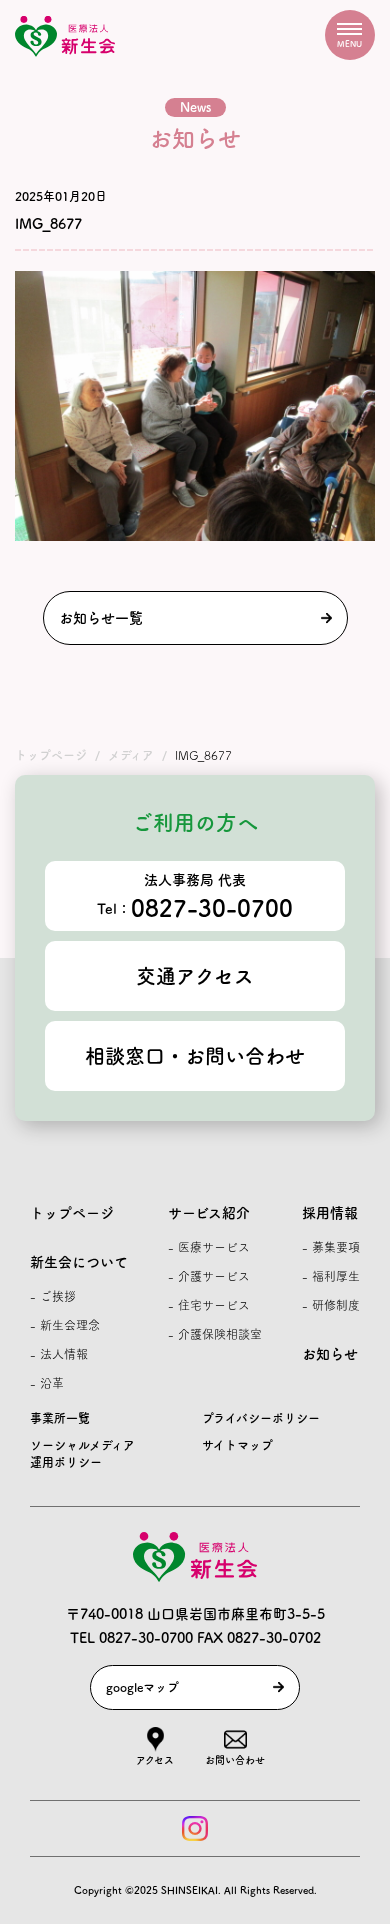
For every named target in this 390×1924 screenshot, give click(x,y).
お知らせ (330, 1354)
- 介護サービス (209, 1276)
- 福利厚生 (331, 1276)
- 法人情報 (59, 1354)
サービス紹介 (209, 1213)
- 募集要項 (331, 1247)
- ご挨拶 (53, 1296)
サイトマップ (237, 1445)
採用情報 (330, 1213)
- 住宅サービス (209, 1305)
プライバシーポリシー (261, 1418)
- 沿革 (47, 1383)
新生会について (79, 1262)
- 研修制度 (331, 1305)
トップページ (72, 1213)
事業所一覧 (60, 1418)
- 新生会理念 (65, 1325)
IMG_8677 (48, 224)
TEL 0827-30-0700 (131, 1638)
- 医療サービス (209, 1247)
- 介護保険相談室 (215, 1334)
